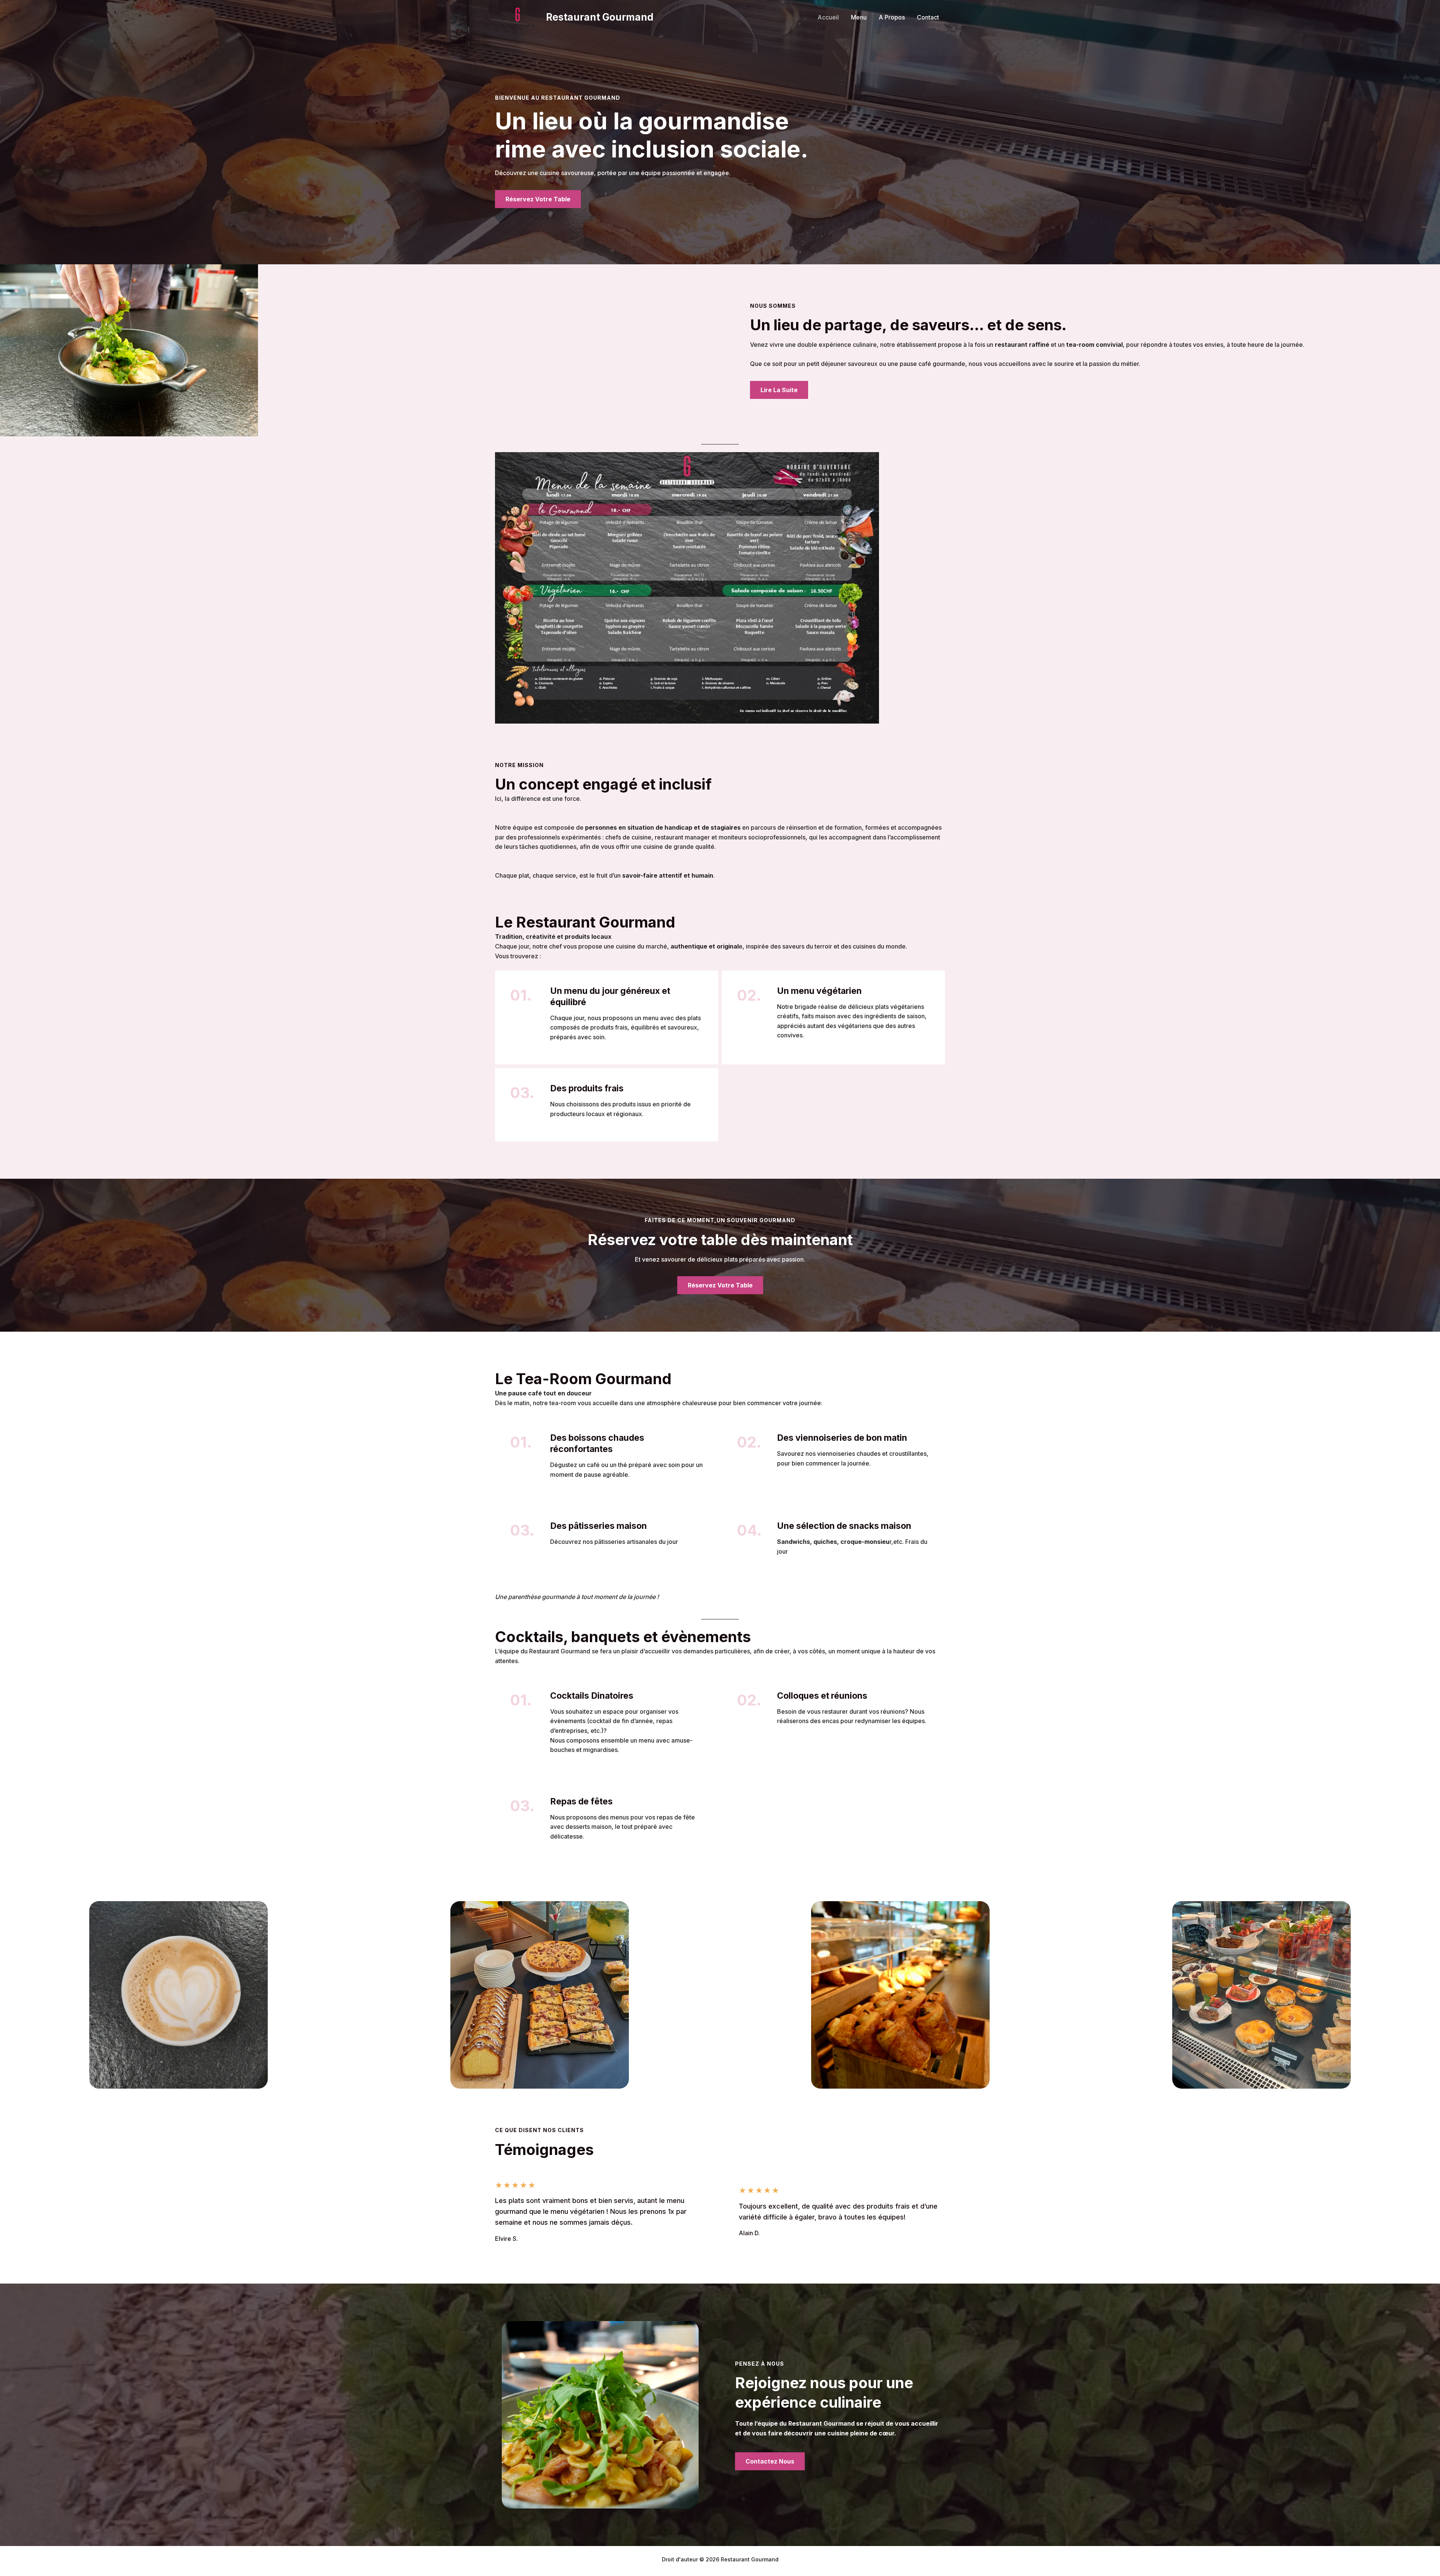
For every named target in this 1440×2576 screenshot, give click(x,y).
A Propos (892, 17)
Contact (928, 17)
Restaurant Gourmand (600, 17)
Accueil (828, 17)
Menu (859, 17)
